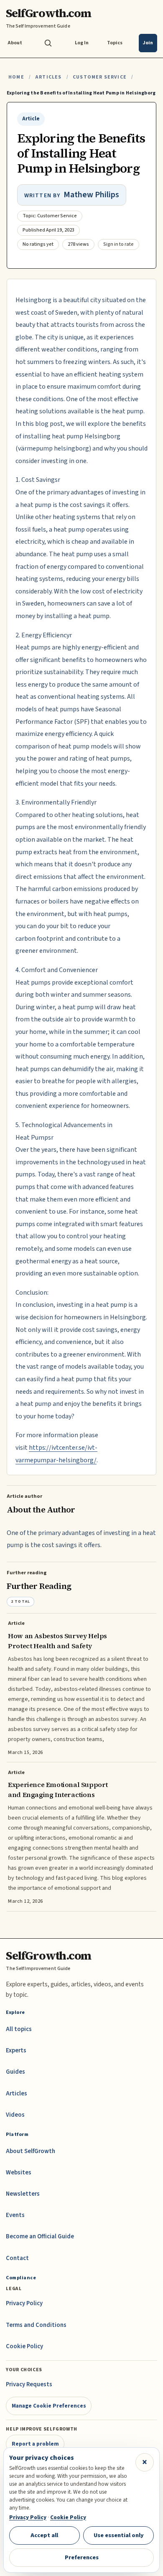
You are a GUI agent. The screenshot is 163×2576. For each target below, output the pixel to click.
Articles (48, 77)
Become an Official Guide (40, 2236)
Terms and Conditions (36, 2325)
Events (15, 2215)
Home (16, 77)
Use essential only (119, 2535)
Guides (15, 2072)
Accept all (44, 2535)
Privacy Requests (29, 2384)
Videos (15, 2115)
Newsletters (23, 2194)
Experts (16, 2050)
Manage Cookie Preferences (49, 2406)
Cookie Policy (24, 2346)
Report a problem (35, 2444)
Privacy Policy (24, 2303)
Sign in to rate (118, 244)
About (15, 43)
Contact (17, 2258)
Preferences (82, 2557)
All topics (19, 2029)
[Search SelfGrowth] (48, 43)
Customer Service (100, 77)
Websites (19, 2173)
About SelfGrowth (31, 2151)
